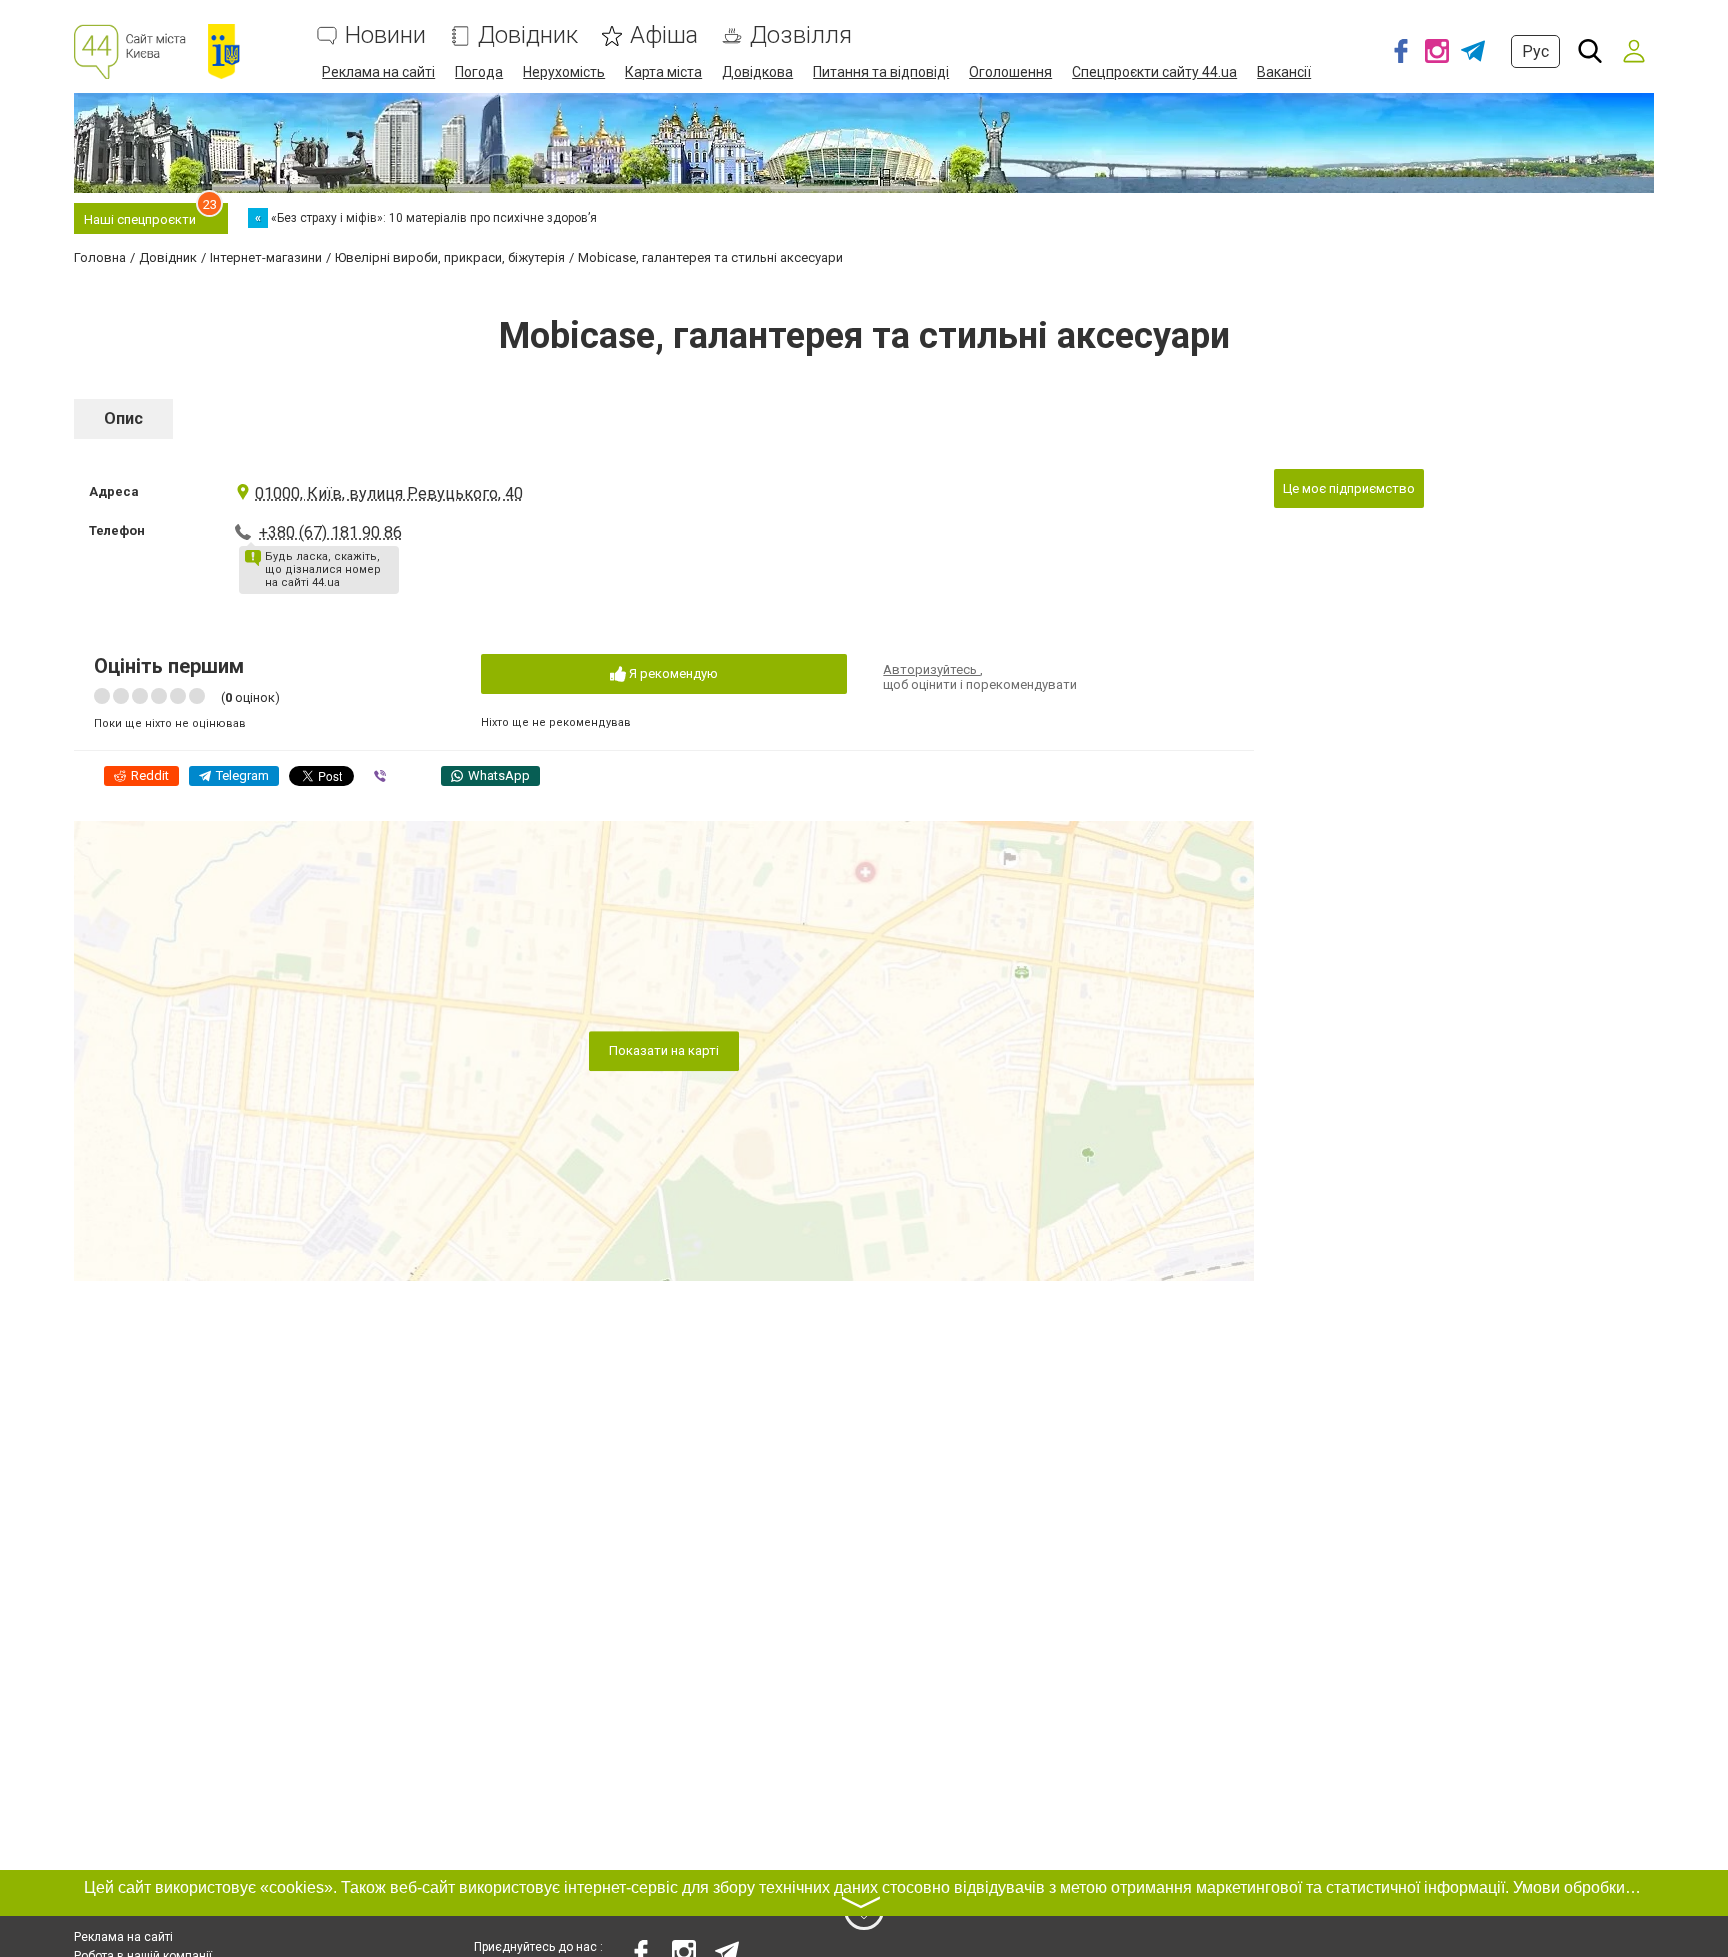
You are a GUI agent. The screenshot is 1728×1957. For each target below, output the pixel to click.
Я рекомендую (672, 673)
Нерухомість (564, 72)
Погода (479, 72)
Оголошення (1010, 72)
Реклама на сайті (378, 72)
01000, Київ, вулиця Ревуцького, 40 (389, 493)
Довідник (528, 35)
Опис (123, 418)
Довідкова (757, 72)
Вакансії (1284, 72)
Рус (1535, 51)
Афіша (664, 35)
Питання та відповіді (881, 72)
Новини (385, 35)
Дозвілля (801, 35)
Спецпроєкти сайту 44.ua (1154, 72)
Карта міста (663, 72)
